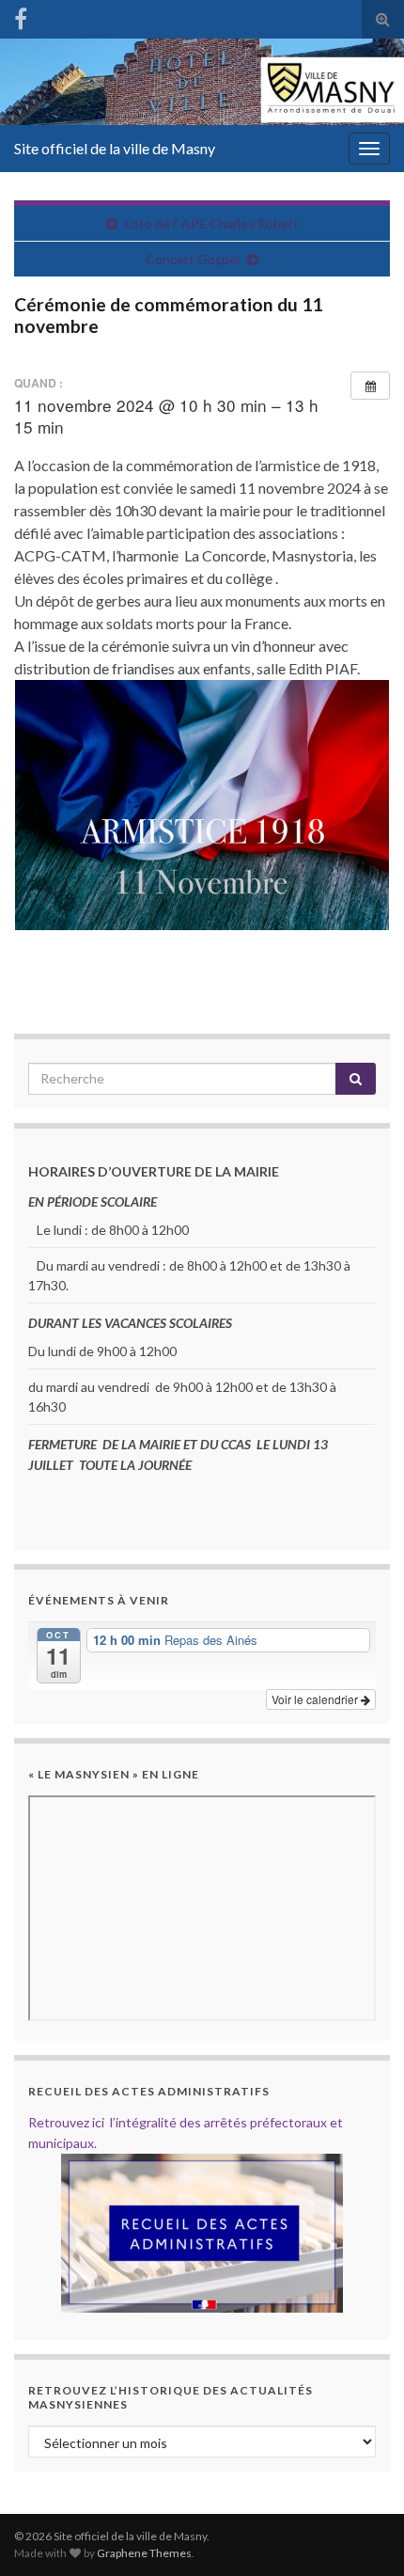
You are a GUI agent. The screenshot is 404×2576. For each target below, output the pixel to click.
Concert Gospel (193, 259)
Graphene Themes (144, 2553)
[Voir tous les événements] (370, 386)
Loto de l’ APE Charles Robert (212, 223)
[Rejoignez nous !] (21, 16)
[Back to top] (362, 2534)
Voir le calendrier (316, 1699)
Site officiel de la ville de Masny (115, 148)
